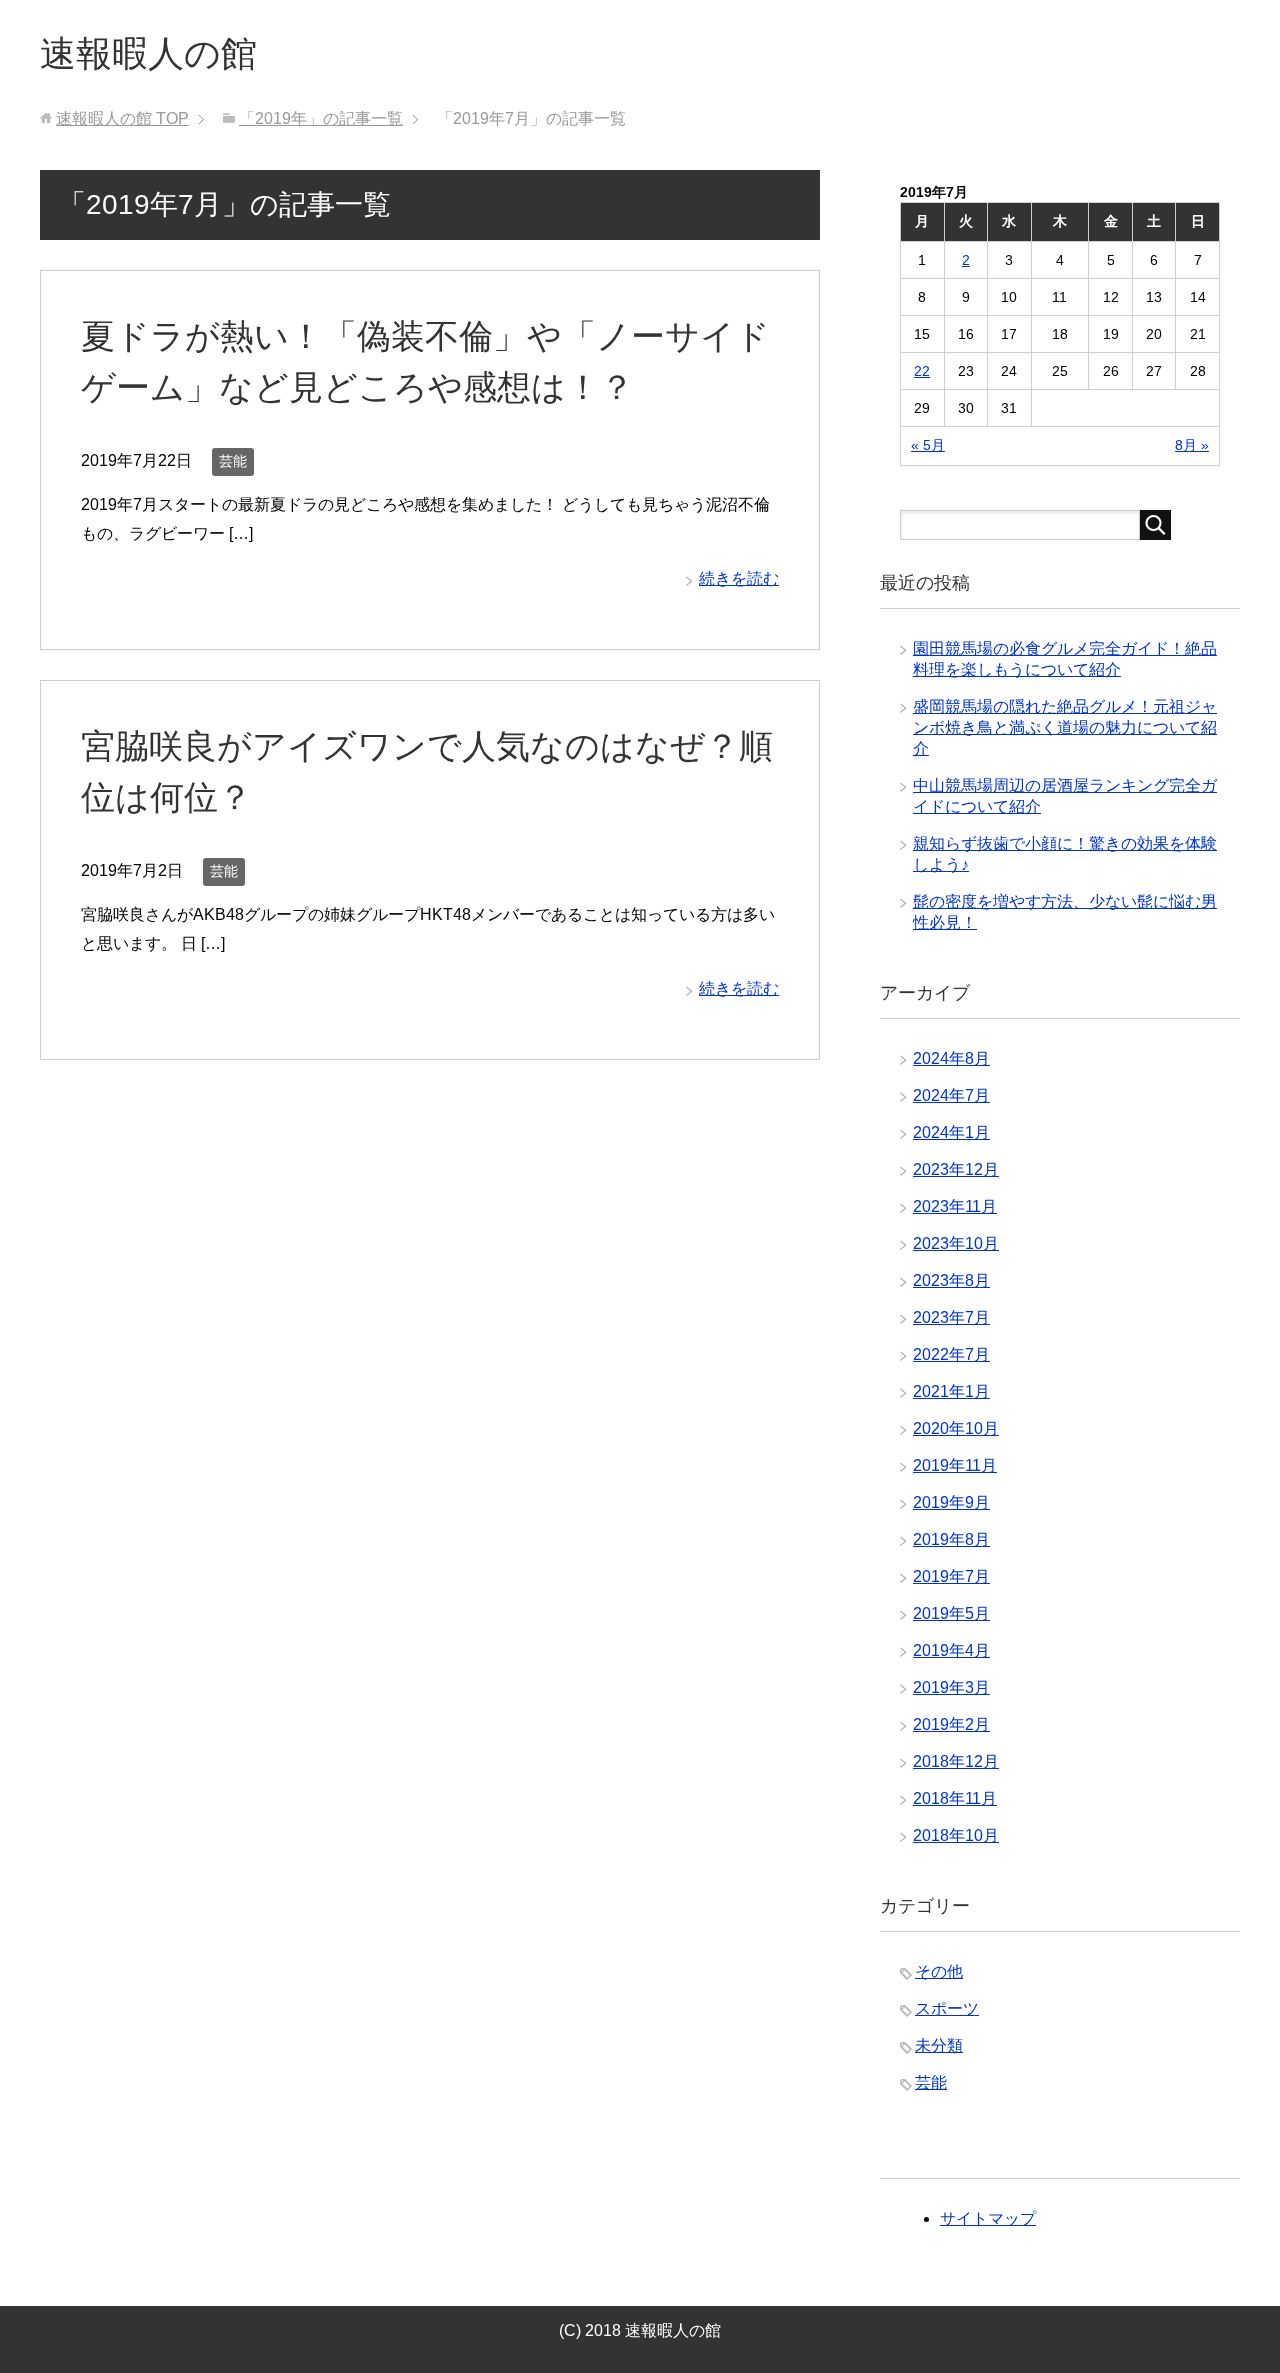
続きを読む (739, 578)
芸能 (233, 461)
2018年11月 (955, 1798)
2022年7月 (951, 1354)
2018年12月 (956, 1761)
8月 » (1192, 445)
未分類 (939, 2045)
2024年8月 (951, 1058)
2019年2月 (951, 1724)
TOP (122, 118)
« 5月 (928, 445)
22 (922, 371)
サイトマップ (988, 2218)
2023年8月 (951, 1280)
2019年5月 (951, 1613)
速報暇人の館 (148, 53)
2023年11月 (955, 1206)
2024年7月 (951, 1095)
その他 (939, 1971)
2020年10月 (956, 1428)
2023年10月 (956, 1243)
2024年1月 (951, 1132)
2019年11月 (955, 1465)
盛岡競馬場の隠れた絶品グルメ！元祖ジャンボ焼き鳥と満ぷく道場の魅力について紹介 (1065, 727)
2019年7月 (951, 1576)
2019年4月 (951, 1650)
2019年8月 (951, 1539)
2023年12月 (956, 1169)
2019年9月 (951, 1502)
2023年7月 (951, 1317)
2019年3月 (951, 1687)
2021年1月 (951, 1391)
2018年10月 (956, 1835)
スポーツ (947, 2008)
